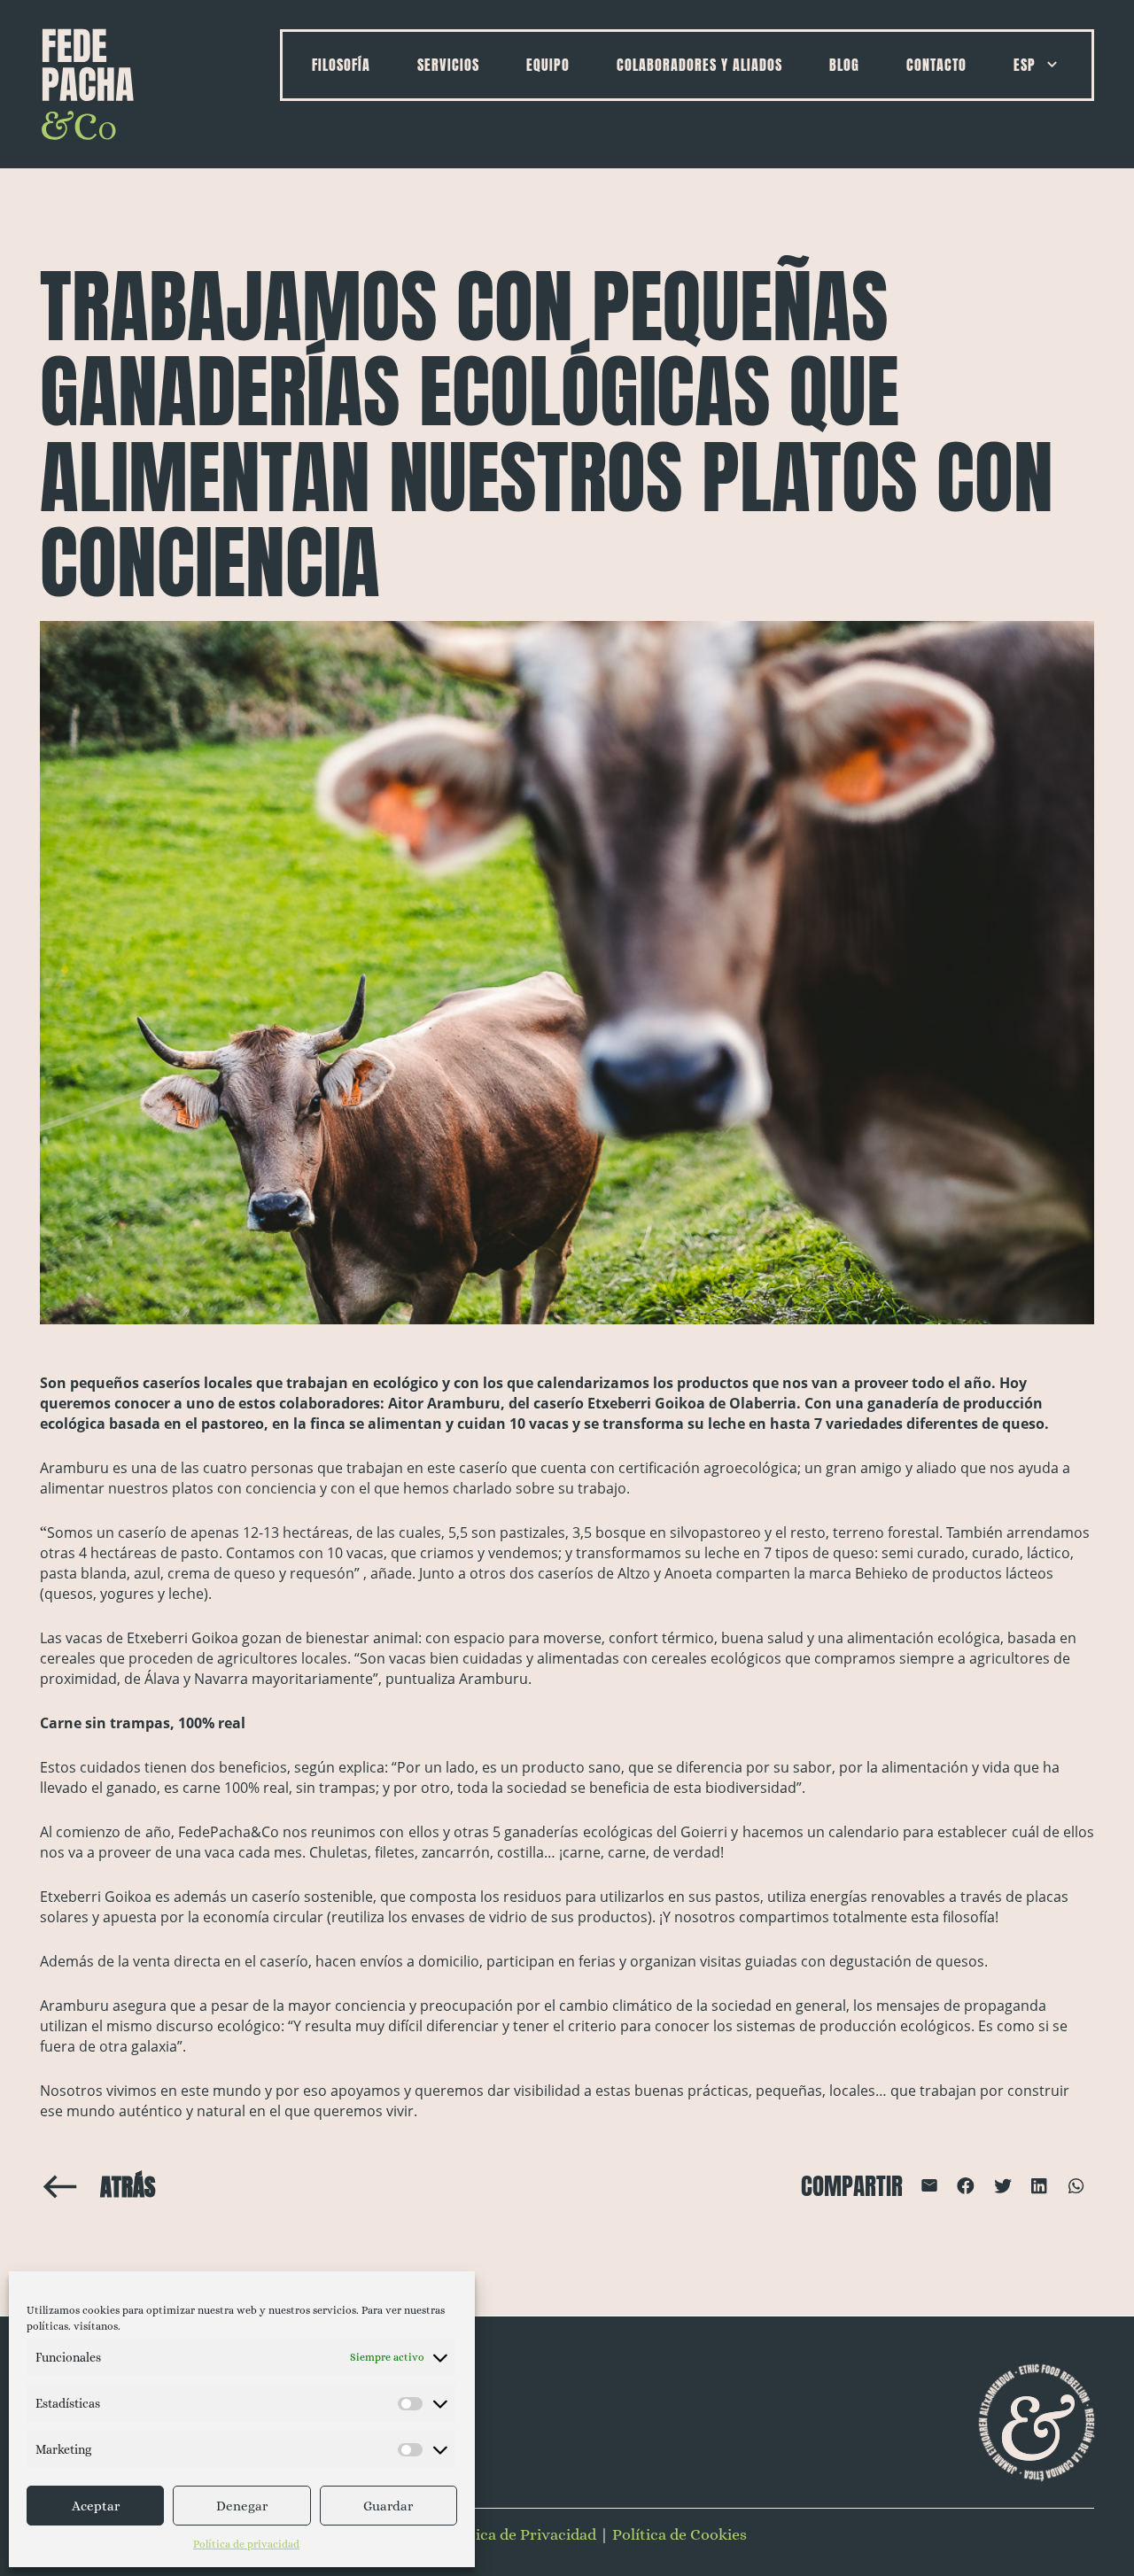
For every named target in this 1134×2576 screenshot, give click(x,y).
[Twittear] (1002, 2186)
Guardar (388, 2506)
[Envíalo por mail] (929, 2186)
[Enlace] (88, 84)
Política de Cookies (680, 2534)
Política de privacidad (246, 2544)
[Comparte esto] (965, 2186)
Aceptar (96, 2506)
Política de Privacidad (519, 2534)
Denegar (242, 2506)
